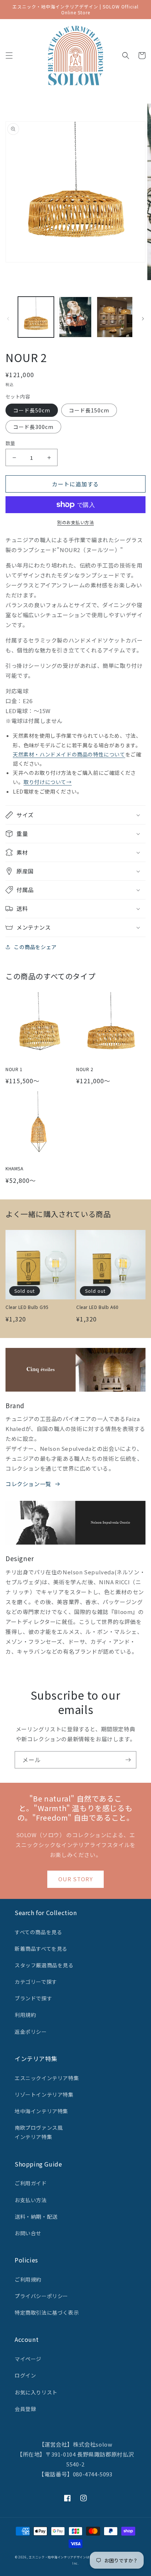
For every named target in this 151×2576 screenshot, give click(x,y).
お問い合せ (28, 2233)
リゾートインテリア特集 (44, 2094)
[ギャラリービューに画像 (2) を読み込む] (75, 317)
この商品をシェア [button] (35, 947)
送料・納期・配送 (36, 2217)
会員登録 (25, 2409)
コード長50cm (32, 410)
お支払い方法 (31, 2200)
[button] (9, 56)
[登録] (128, 1760)
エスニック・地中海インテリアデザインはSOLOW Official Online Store (82, 2557)
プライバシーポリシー (41, 2296)
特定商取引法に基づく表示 (47, 2312)
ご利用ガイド (31, 2183)
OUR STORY (75, 1879)
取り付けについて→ (47, 782)
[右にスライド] (143, 319)
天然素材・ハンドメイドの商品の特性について (69, 754)
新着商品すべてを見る (41, 1949)
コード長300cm (33, 427)
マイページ (28, 2359)
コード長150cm (89, 410)
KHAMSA (14, 1169)
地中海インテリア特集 (41, 2111)
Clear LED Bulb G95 (27, 1307)
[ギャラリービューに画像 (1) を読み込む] (36, 317)
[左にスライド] (8, 319)
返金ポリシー (31, 2032)
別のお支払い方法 (75, 522)
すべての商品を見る (38, 1932)
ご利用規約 (28, 2279)
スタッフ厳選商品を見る (44, 1965)
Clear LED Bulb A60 (97, 1307)
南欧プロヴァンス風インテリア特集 (39, 2132)
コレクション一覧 (28, 1484)
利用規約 (25, 2015)
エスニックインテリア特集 (47, 2078)
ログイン (25, 2375)
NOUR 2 (85, 1069)
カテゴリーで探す (36, 1982)
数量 (10, 443)
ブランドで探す (33, 1998)
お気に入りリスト (36, 2392)
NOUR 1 (14, 1069)
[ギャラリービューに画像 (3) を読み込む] (115, 317)
